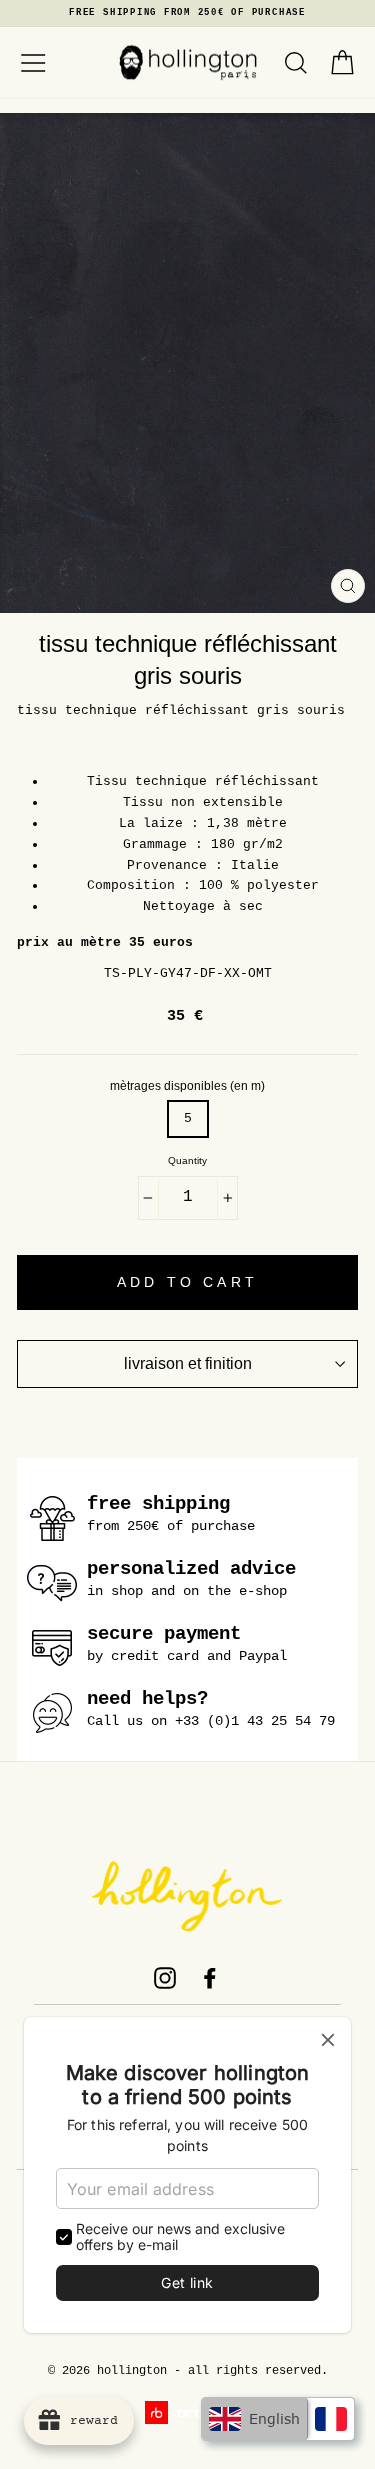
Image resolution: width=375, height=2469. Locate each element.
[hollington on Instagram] (165, 1978)
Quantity (187, 1161)
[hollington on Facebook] (210, 1978)
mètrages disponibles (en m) (187, 1086)
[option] (187, 13)
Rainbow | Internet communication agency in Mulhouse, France (187, 2412)
